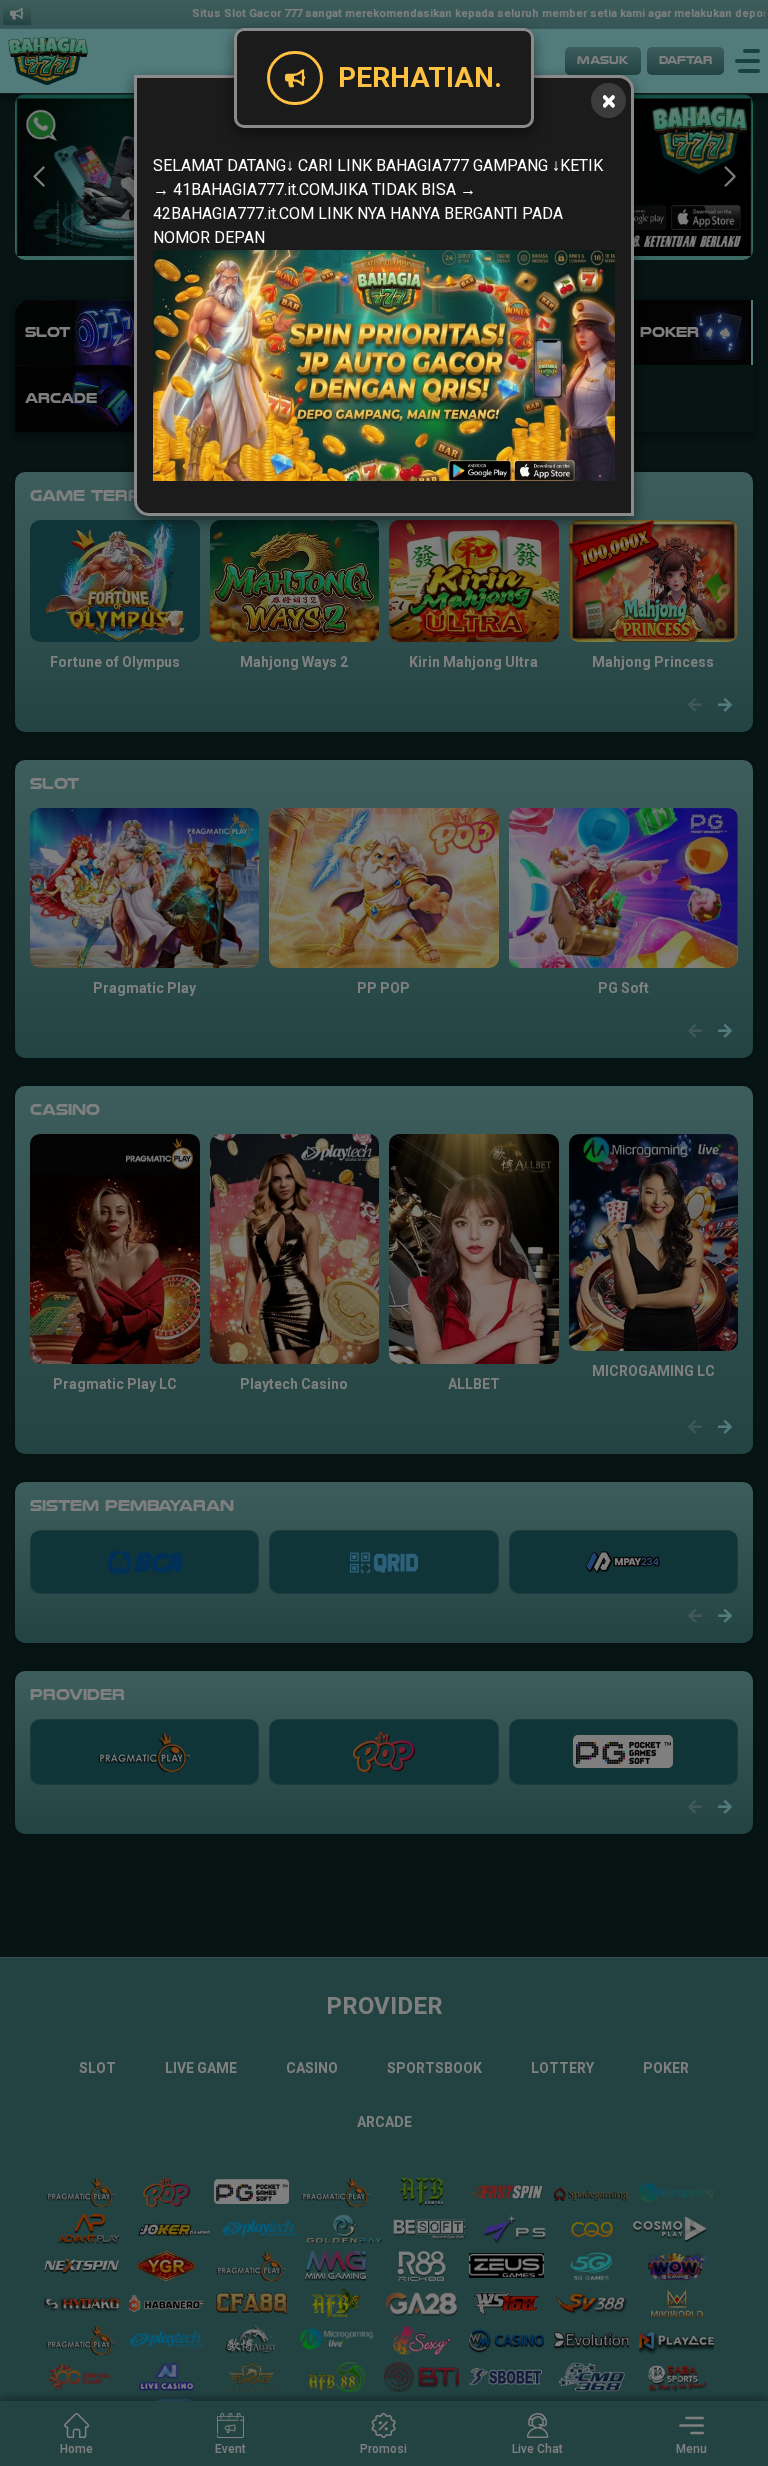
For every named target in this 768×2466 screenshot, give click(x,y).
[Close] (608, 100)
